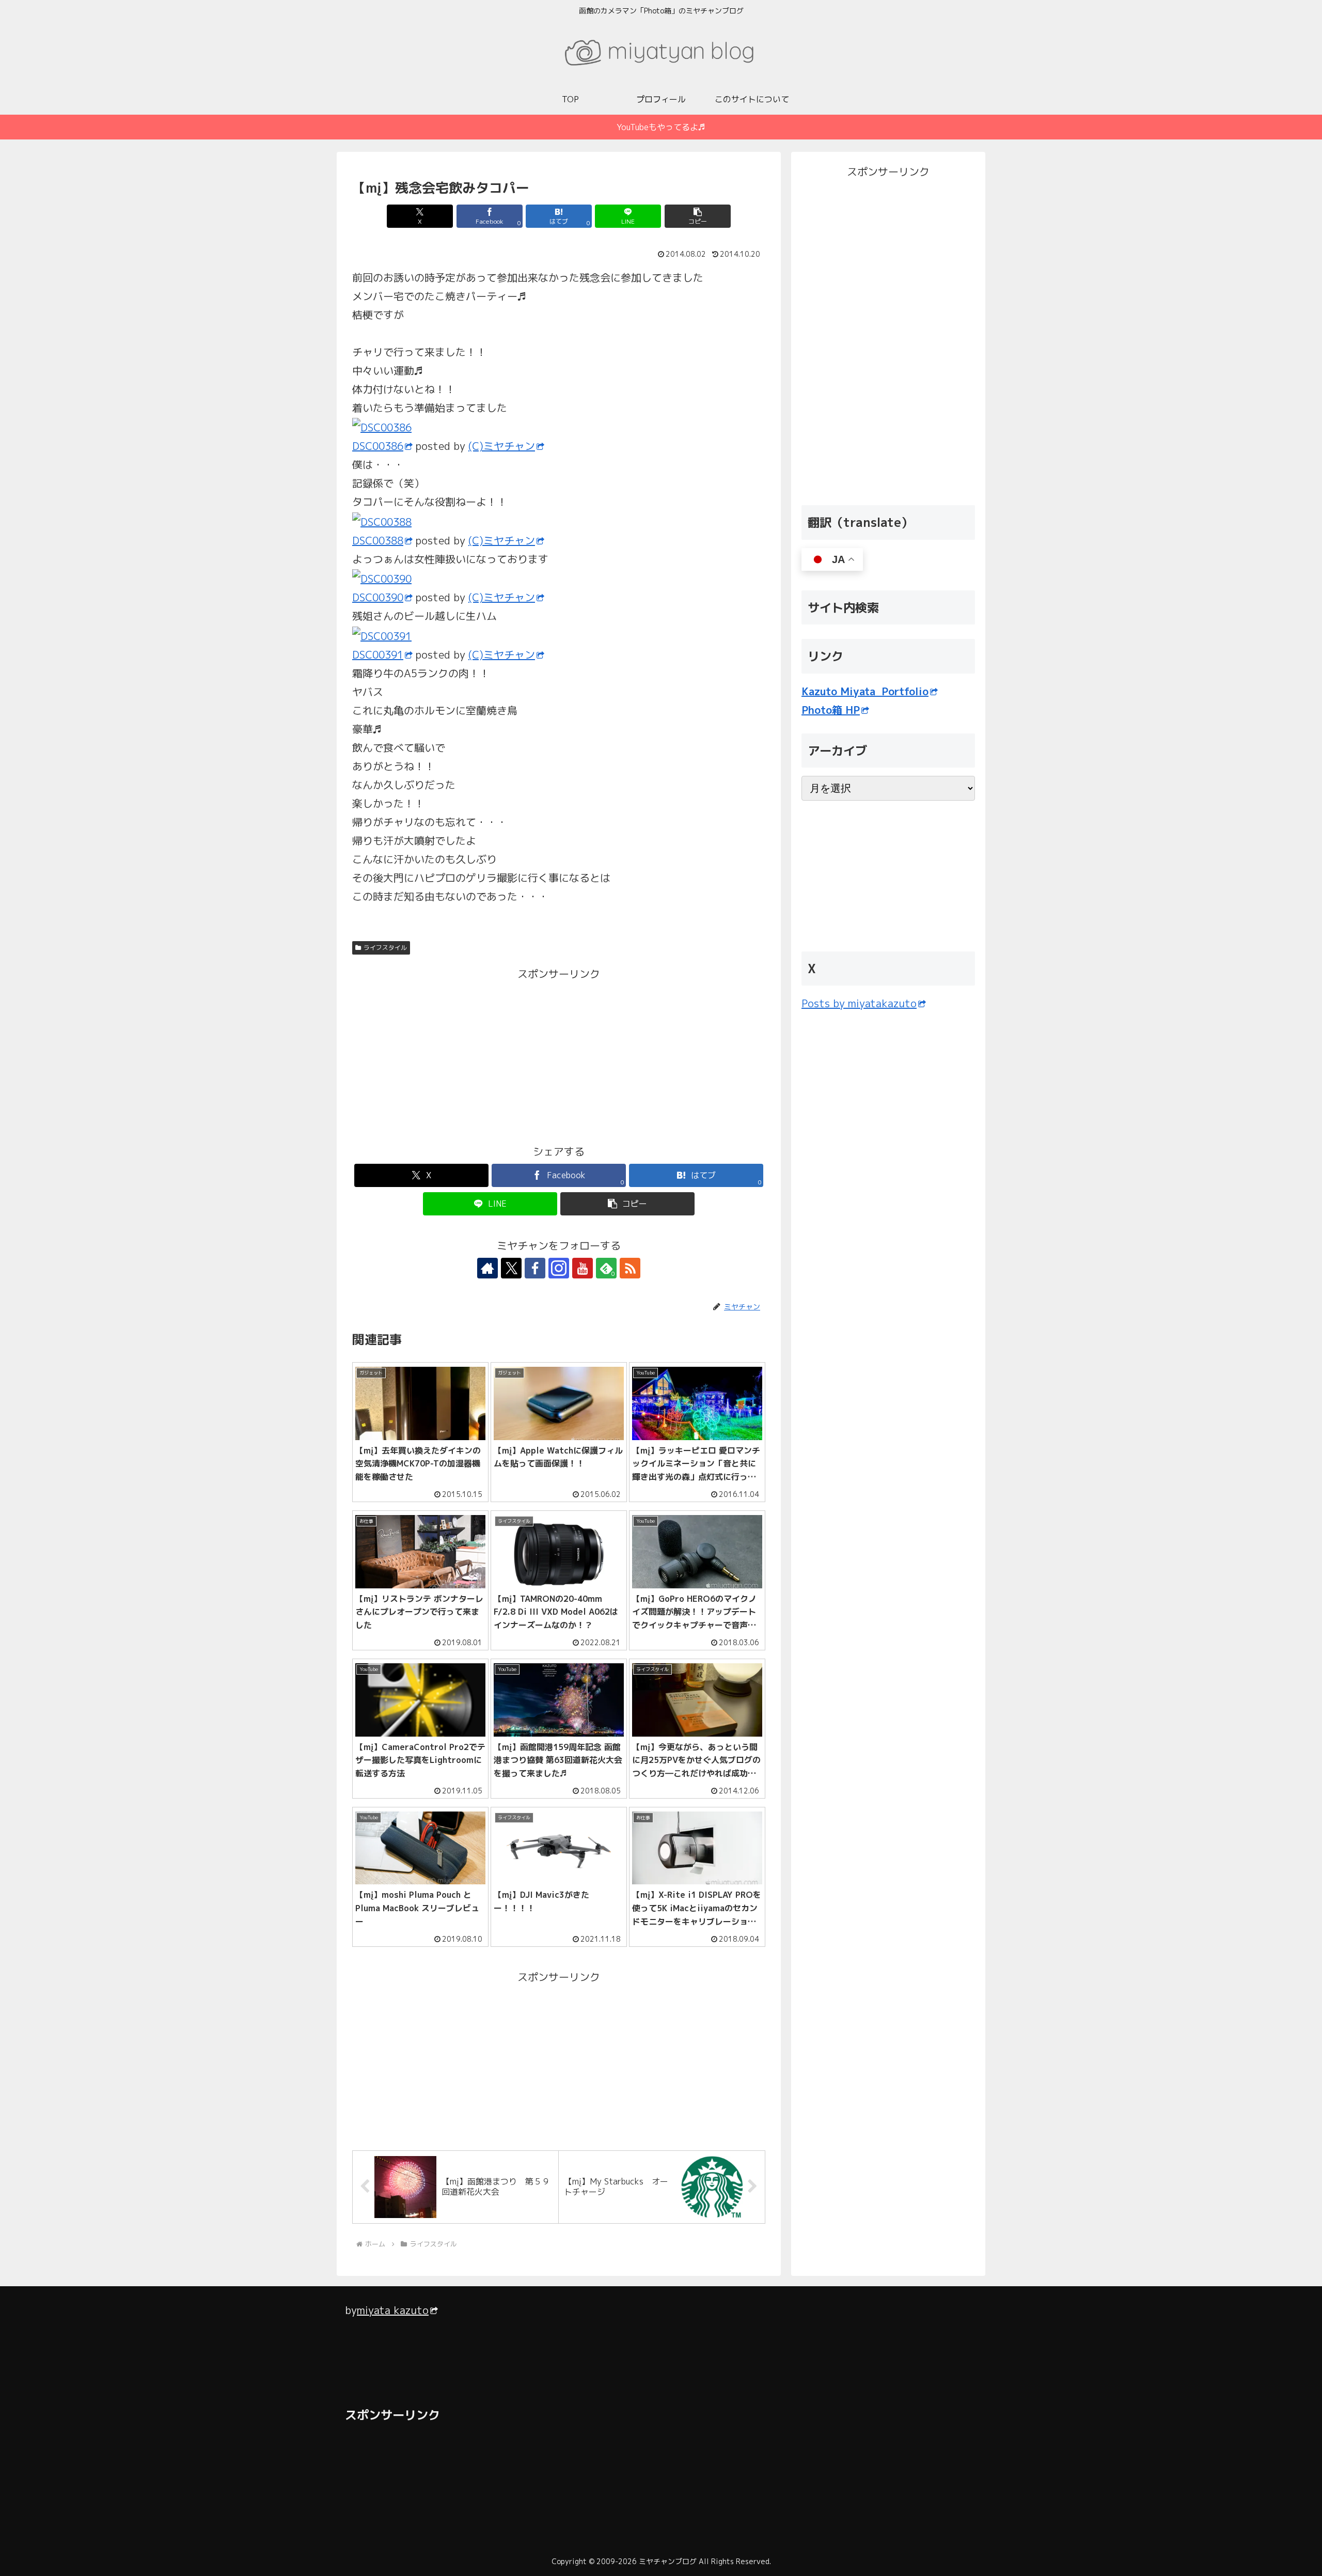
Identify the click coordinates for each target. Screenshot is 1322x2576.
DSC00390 (378, 597)
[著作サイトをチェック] (487, 1268)
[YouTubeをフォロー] (583, 1268)
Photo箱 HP (831, 710)
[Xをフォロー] (511, 1268)
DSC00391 (378, 654)
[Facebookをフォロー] (535, 1268)
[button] (698, 216)
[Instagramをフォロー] (559, 1268)
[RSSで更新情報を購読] (630, 1268)
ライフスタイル (385, 948)
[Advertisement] (455, 1055)
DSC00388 (378, 540)
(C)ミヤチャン (502, 446)
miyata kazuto (393, 2310)
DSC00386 (378, 446)
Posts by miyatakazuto (859, 1003)
